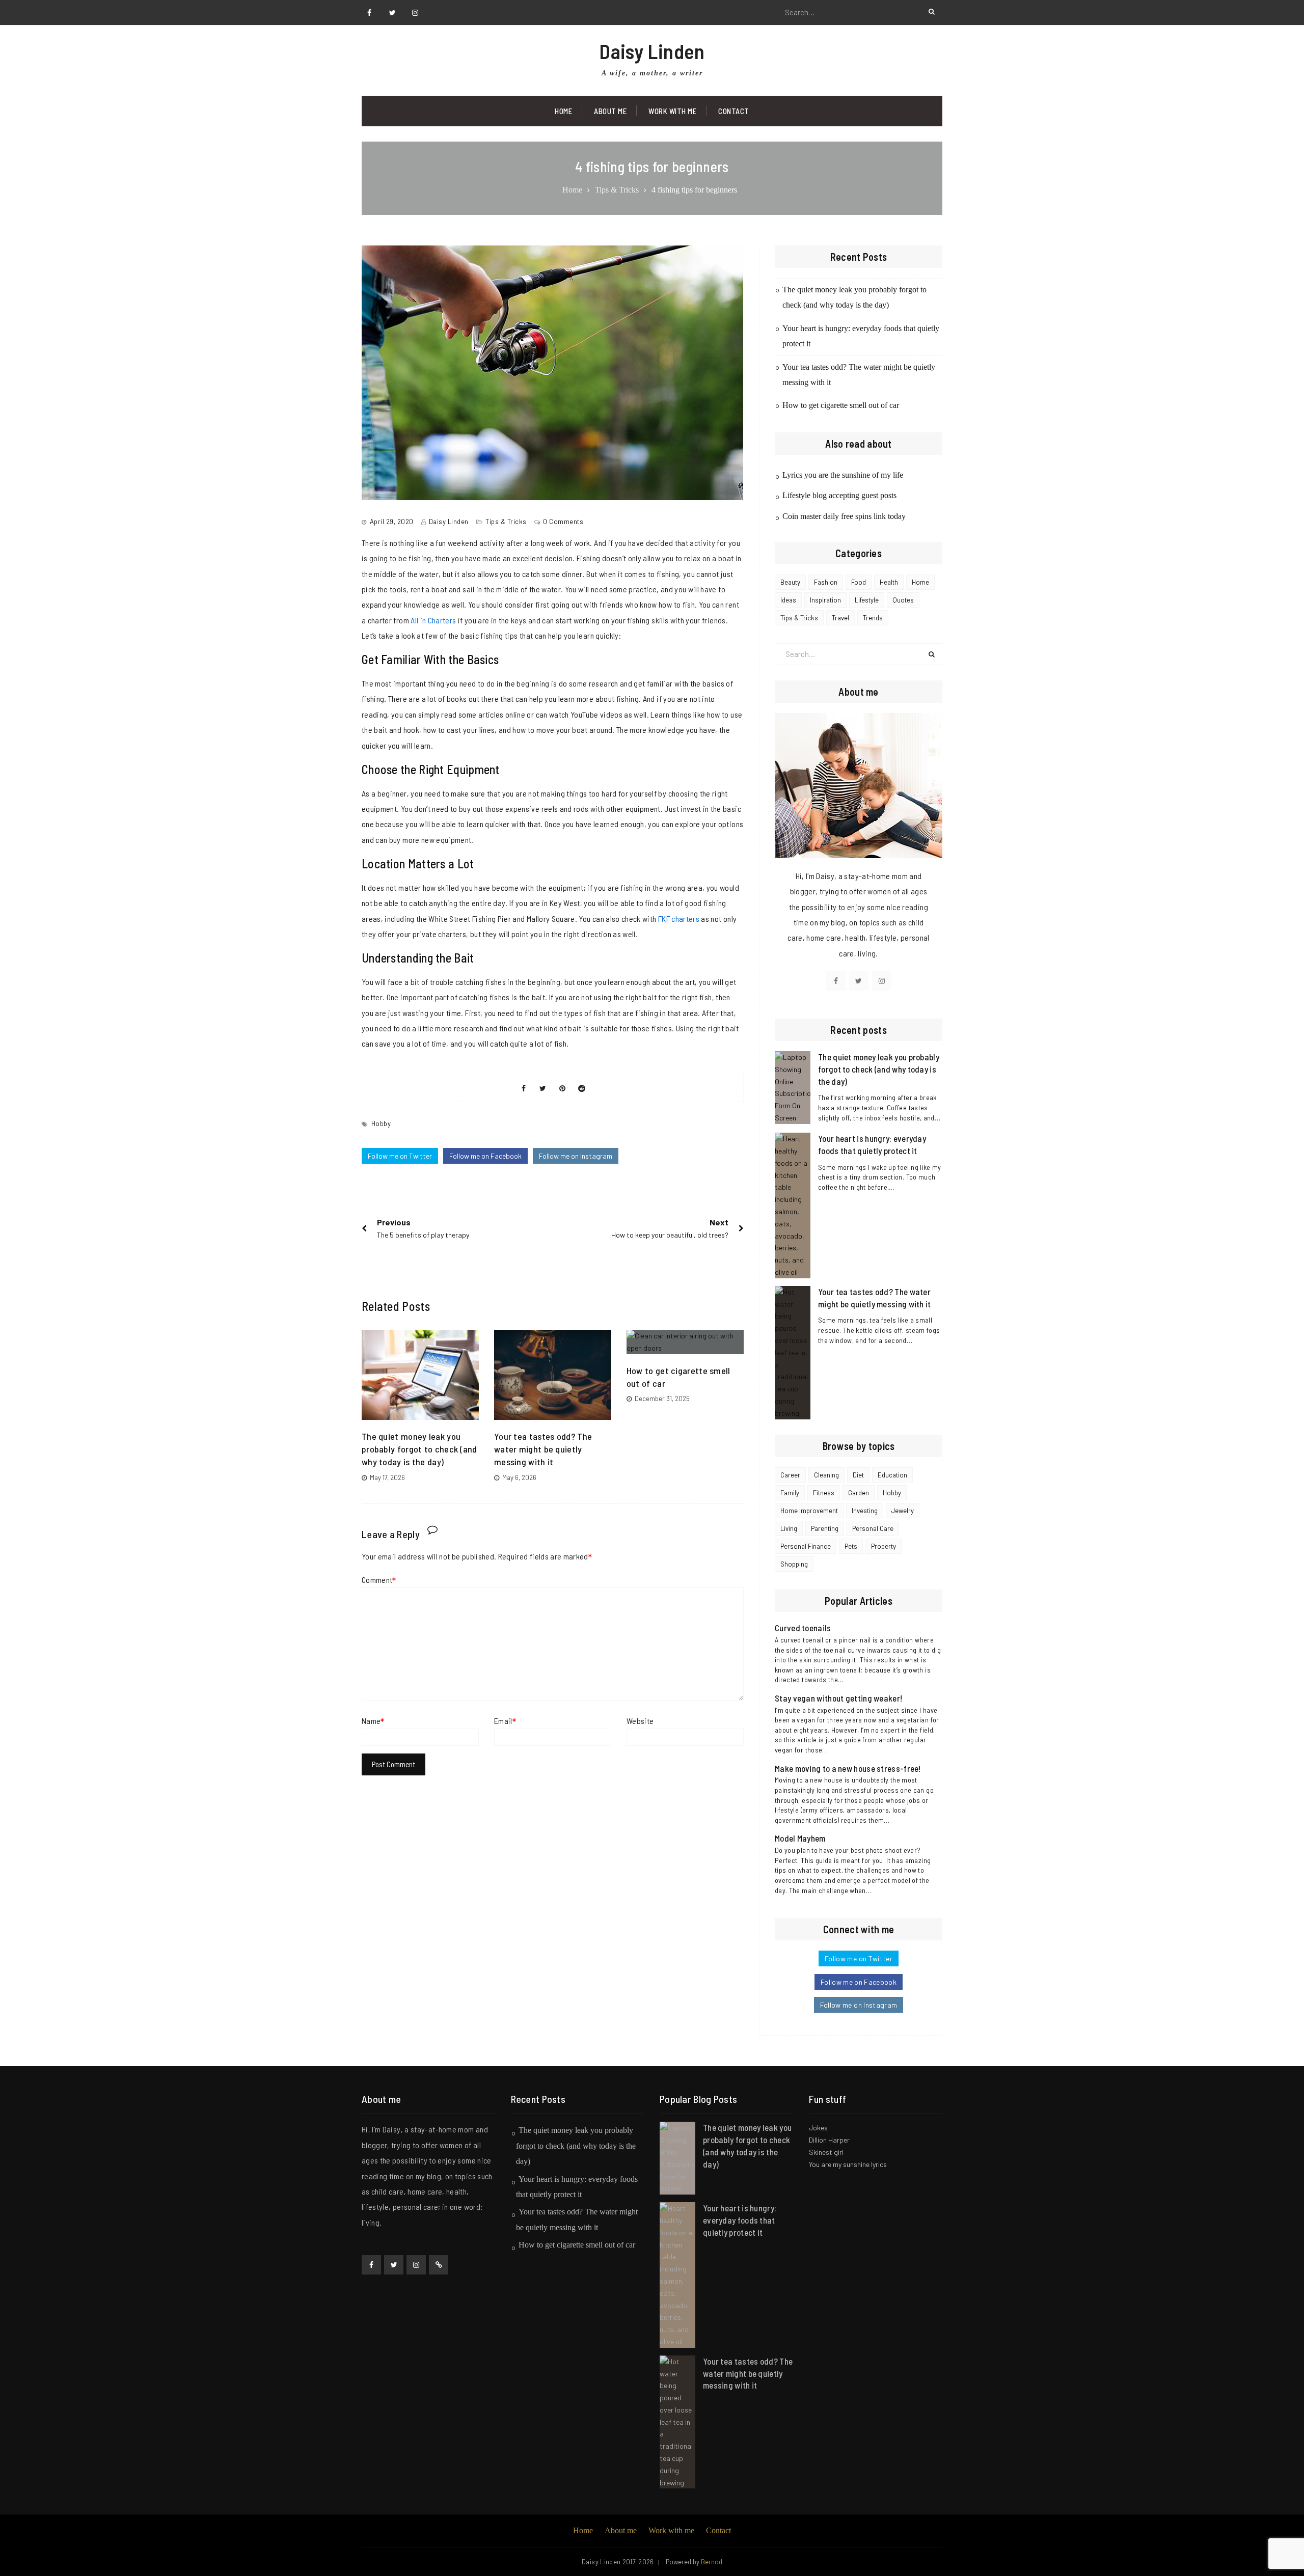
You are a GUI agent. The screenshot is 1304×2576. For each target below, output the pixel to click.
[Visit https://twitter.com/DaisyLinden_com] (859, 981)
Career (790, 1475)
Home (563, 111)
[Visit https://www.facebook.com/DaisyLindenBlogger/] (836, 981)
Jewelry (903, 1511)
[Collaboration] (439, 2265)
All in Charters (433, 620)
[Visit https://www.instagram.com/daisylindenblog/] (882, 981)
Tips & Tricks (506, 522)
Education (892, 1475)
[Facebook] (369, 13)
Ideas (788, 600)
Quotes (903, 600)
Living (789, 1528)
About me (621, 2530)
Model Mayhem (800, 1838)
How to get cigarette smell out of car (841, 405)
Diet (858, 1475)
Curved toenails (803, 1628)
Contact (734, 111)
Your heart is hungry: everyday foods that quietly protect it (740, 2220)
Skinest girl (826, 2152)
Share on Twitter (543, 1088)
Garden (859, 1493)
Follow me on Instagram (576, 1156)
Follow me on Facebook (485, 1156)
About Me (610, 111)
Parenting (825, 1528)
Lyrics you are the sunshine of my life (843, 475)
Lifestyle (867, 600)
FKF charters (679, 919)
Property (884, 1546)
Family (790, 1493)
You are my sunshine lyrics (848, 2164)
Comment (377, 1580)
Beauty (790, 582)
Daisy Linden (652, 51)
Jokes (818, 2128)
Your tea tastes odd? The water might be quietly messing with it (543, 1449)
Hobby (381, 1123)
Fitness (824, 1493)
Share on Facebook (524, 1088)
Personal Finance (806, 1546)
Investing (865, 1511)
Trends (873, 618)
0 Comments (563, 522)
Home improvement (809, 1511)
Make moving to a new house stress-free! (848, 1768)
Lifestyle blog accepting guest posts (839, 495)
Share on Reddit (582, 1088)
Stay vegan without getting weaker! (838, 1698)
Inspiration (825, 600)
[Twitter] (392, 13)
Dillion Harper (829, 2140)
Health (889, 582)
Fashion (826, 582)
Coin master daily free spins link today (844, 516)
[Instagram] (415, 13)
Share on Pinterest (562, 1088)
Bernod (712, 2562)
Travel (840, 618)
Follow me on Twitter (400, 1156)
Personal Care (873, 1528)
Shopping (794, 1564)
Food (859, 582)
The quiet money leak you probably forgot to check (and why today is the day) (419, 1449)
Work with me (672, 111)
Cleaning (826, 1475)
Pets (851, 1546)
